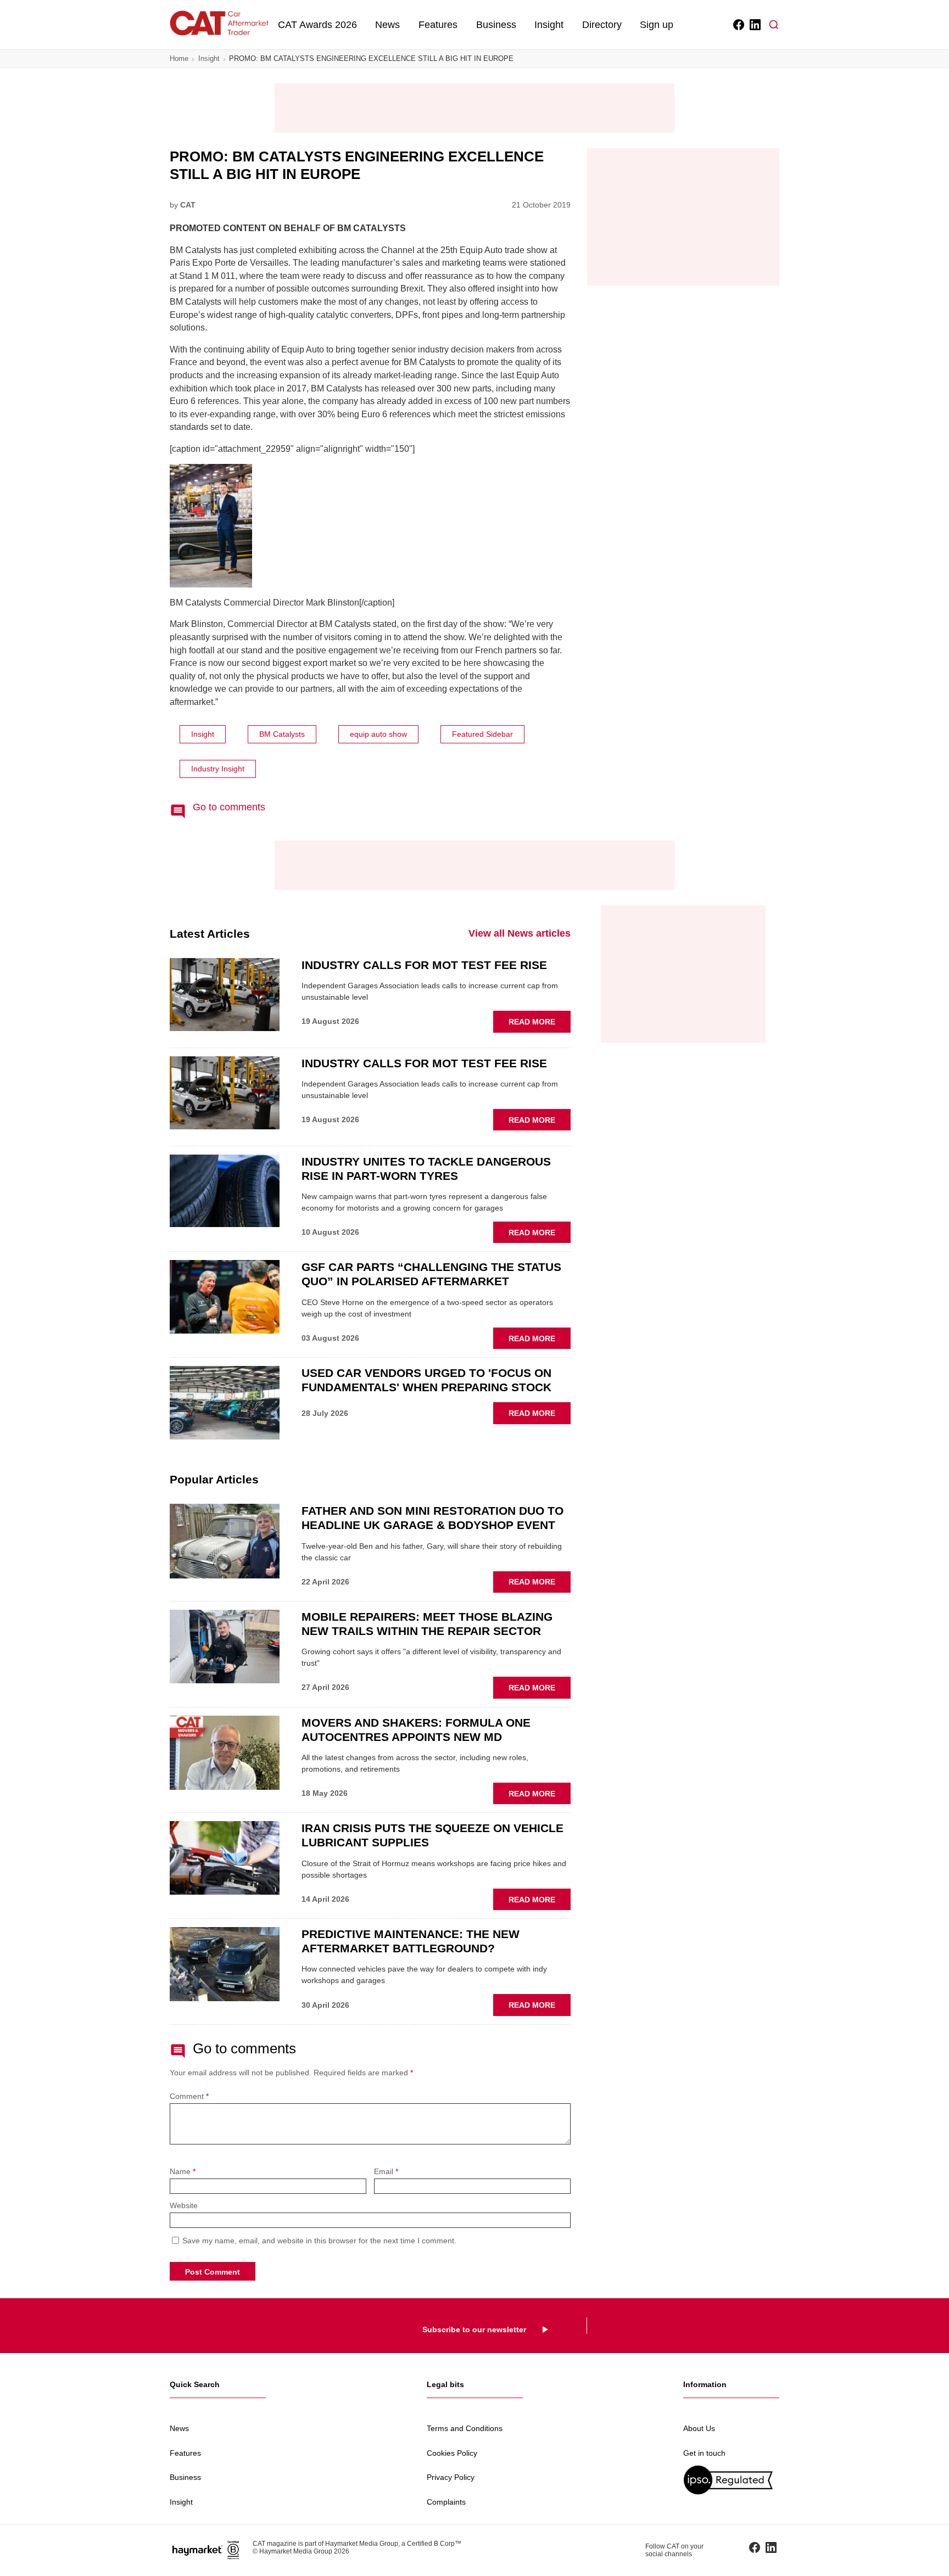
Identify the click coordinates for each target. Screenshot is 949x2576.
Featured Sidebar (482, 734)
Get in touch (704, 2453)
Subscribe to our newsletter (474, 2329)
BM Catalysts (282, 734)
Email (386, 2172)
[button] (774, 25)
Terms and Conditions (465, 2428)
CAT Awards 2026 (317, 25)
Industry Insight (218, 769)
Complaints (446, 2502)
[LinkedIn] (754, 25)
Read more (540, 1024)
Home (179, 58)
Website (184, 2206)
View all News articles (520, 933)
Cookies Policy (452, 2453)
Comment (189, 2096)
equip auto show (378, 734)
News (387, 25)
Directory (602, 25)
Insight (549, 25)
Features (438, 25)
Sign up (657, 25)
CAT (188, 205)
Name (183, 2172)
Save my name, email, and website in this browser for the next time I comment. (319, 2241)
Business (496, 25)
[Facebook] (738, 25)
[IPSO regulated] (731, 2480)
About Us (699, 2428)
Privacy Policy (451, 2477)
